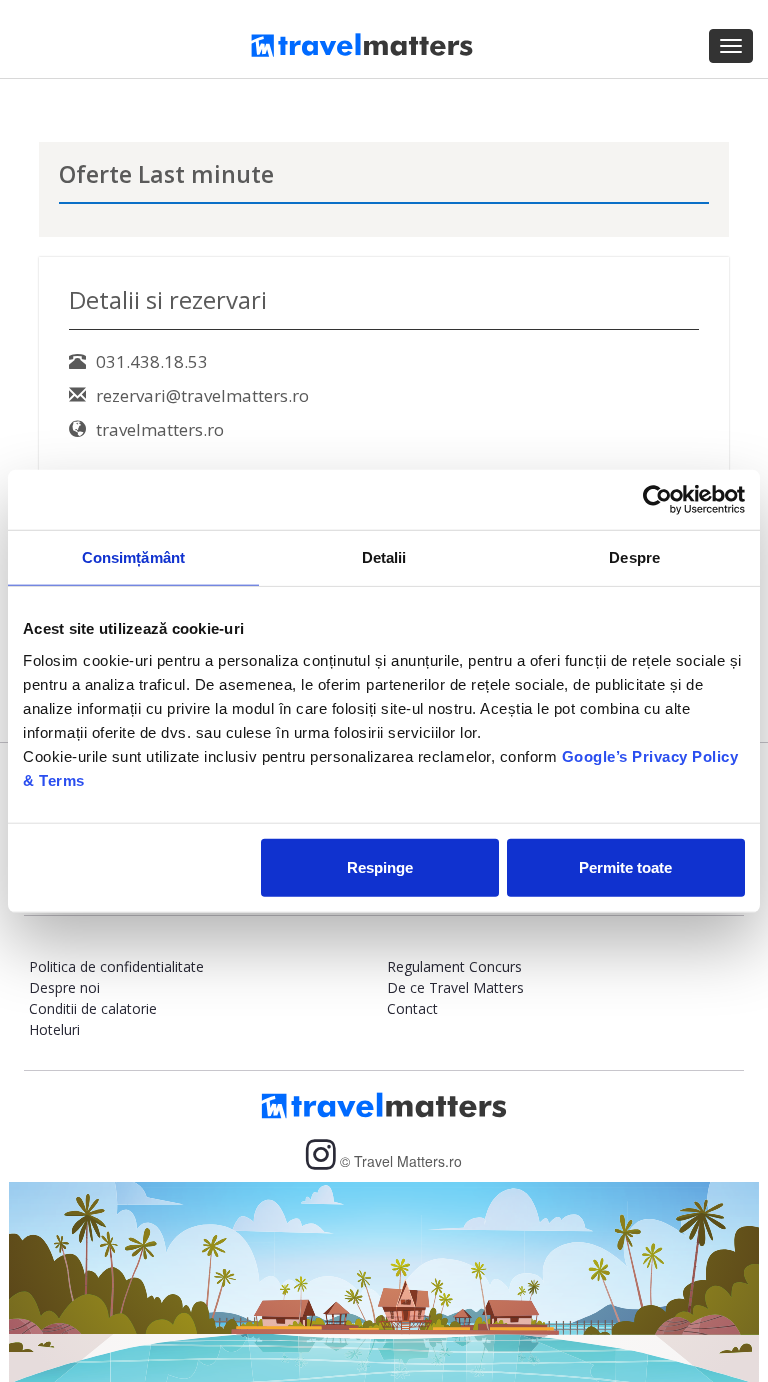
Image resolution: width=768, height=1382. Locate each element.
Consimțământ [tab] (133, 557)
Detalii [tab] (384, 557)
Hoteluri (54, 1029)
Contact (412, 1008)
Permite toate (625, 866)
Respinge (380, 866)
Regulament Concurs (454, 966)
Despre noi (64, 987)
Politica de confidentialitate (116, 966)
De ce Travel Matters (455, 987)
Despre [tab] (634, 557)
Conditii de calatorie (93, 1008)
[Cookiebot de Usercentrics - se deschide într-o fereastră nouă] (657, 500)
